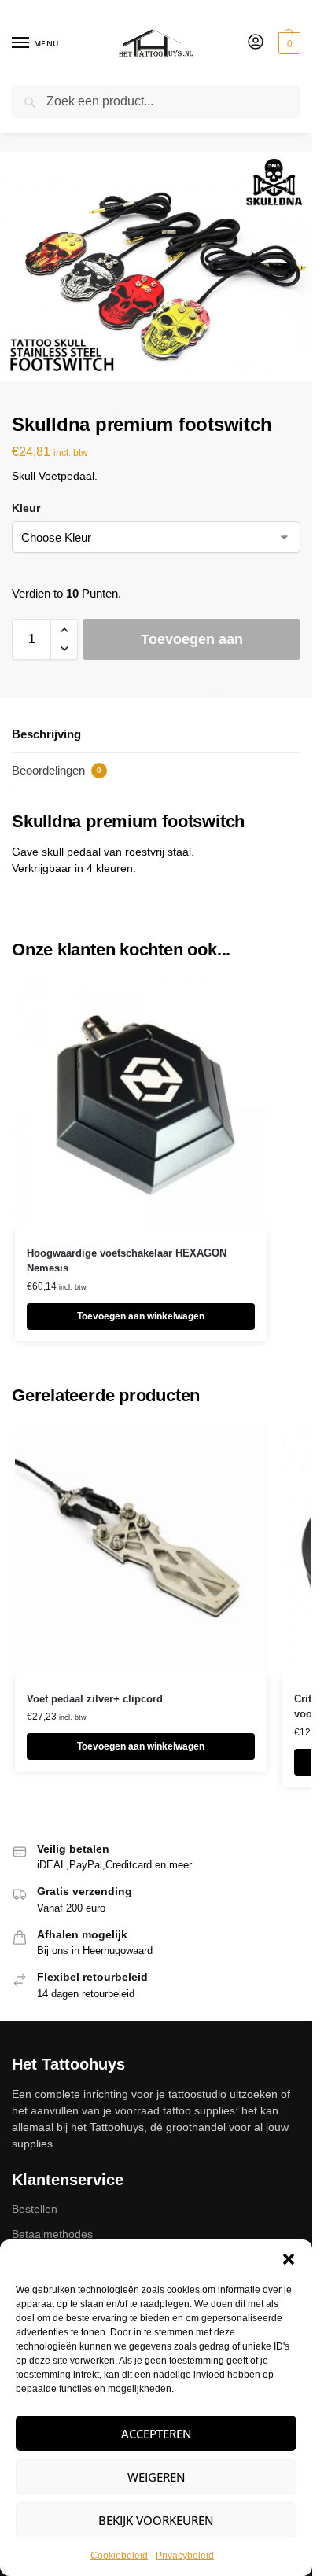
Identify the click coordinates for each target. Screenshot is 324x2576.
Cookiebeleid (119, 2556)
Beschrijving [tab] (46, 734)
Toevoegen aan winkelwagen (192, 646)
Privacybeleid (185, 2556)
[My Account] (256, 43)
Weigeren (156, 2477)
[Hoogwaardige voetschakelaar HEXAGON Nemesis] (141, 1105)
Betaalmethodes (52, 2234)
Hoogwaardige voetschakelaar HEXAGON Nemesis (127, 1261)
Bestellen (35, 2209)
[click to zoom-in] (162, 266)
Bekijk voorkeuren (156, 2520)
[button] (289, 2259)
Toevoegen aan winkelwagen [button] (141, 1316)
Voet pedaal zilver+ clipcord (95, 1699)
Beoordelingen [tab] (57, 770)
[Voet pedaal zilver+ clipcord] (141, 1551)
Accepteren (156, 2434)
